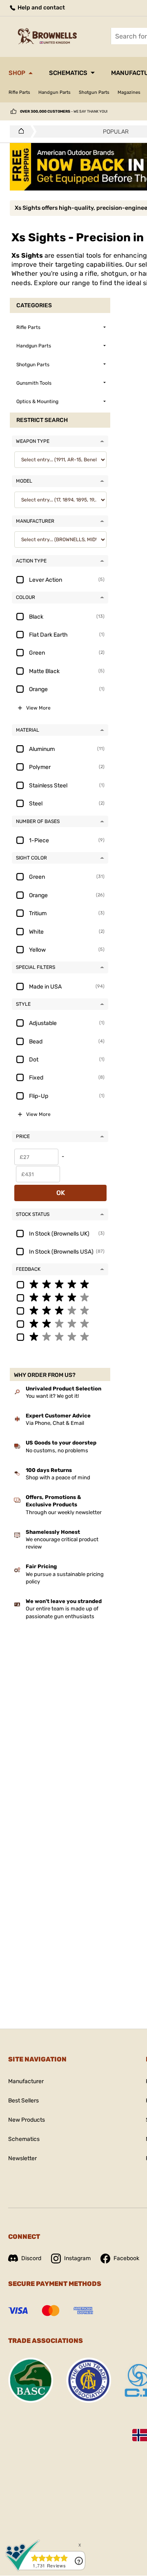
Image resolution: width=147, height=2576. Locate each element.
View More (38, 708)
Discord (31, 2258)
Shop (17, 73)
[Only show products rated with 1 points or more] (60, 1336)
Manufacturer (26, 2081)
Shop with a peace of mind (58, 1477)
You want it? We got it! (52, 1396)
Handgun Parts (55, 92)
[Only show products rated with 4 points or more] (60, 1297)
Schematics (68, 73)
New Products (27, 2120)
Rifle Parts (19, 92)
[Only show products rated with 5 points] (60, 1284)
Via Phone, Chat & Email (55, 1423)
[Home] (19, 132)
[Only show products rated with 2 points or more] (60, 1323)
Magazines (129, 92)
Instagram (77, 2258)
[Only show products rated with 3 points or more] (60, 1310)
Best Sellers (23, 2101)
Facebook (126, 2258)
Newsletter (22, 2158)
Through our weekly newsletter (64, 1512)
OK (61, 1193)
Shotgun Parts (94, 92)
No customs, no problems (57, 1450)
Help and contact (41, 8)
